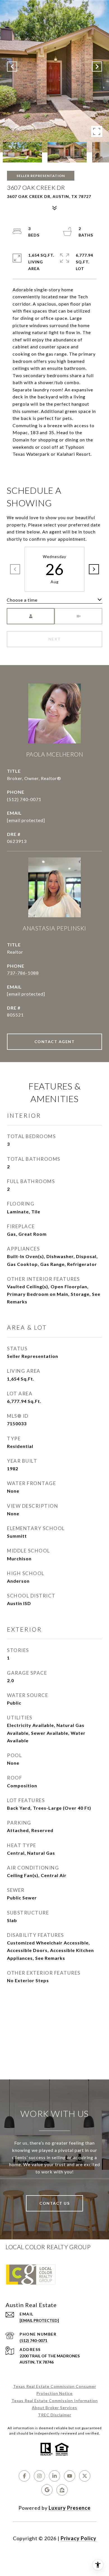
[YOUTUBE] (70, 2476)
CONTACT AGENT (55, 1042)
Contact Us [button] (54, 2203)
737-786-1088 (23, 973)
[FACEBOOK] (24, 2476)
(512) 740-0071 (24, 799)
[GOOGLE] (47, 2490)
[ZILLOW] (62, 2490)
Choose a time (22, 600)
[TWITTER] (85, 2476)
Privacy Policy (79, 2538)
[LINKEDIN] (54, 2476)
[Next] (94, 569)
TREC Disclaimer (55, 2415)
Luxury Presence (70, 2508)
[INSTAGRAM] (39, 2476)
